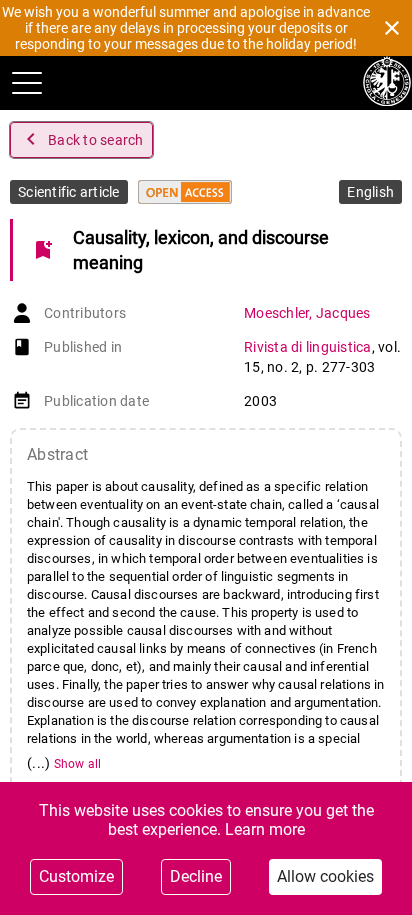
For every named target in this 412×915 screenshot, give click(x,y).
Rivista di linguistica (308, 347)
